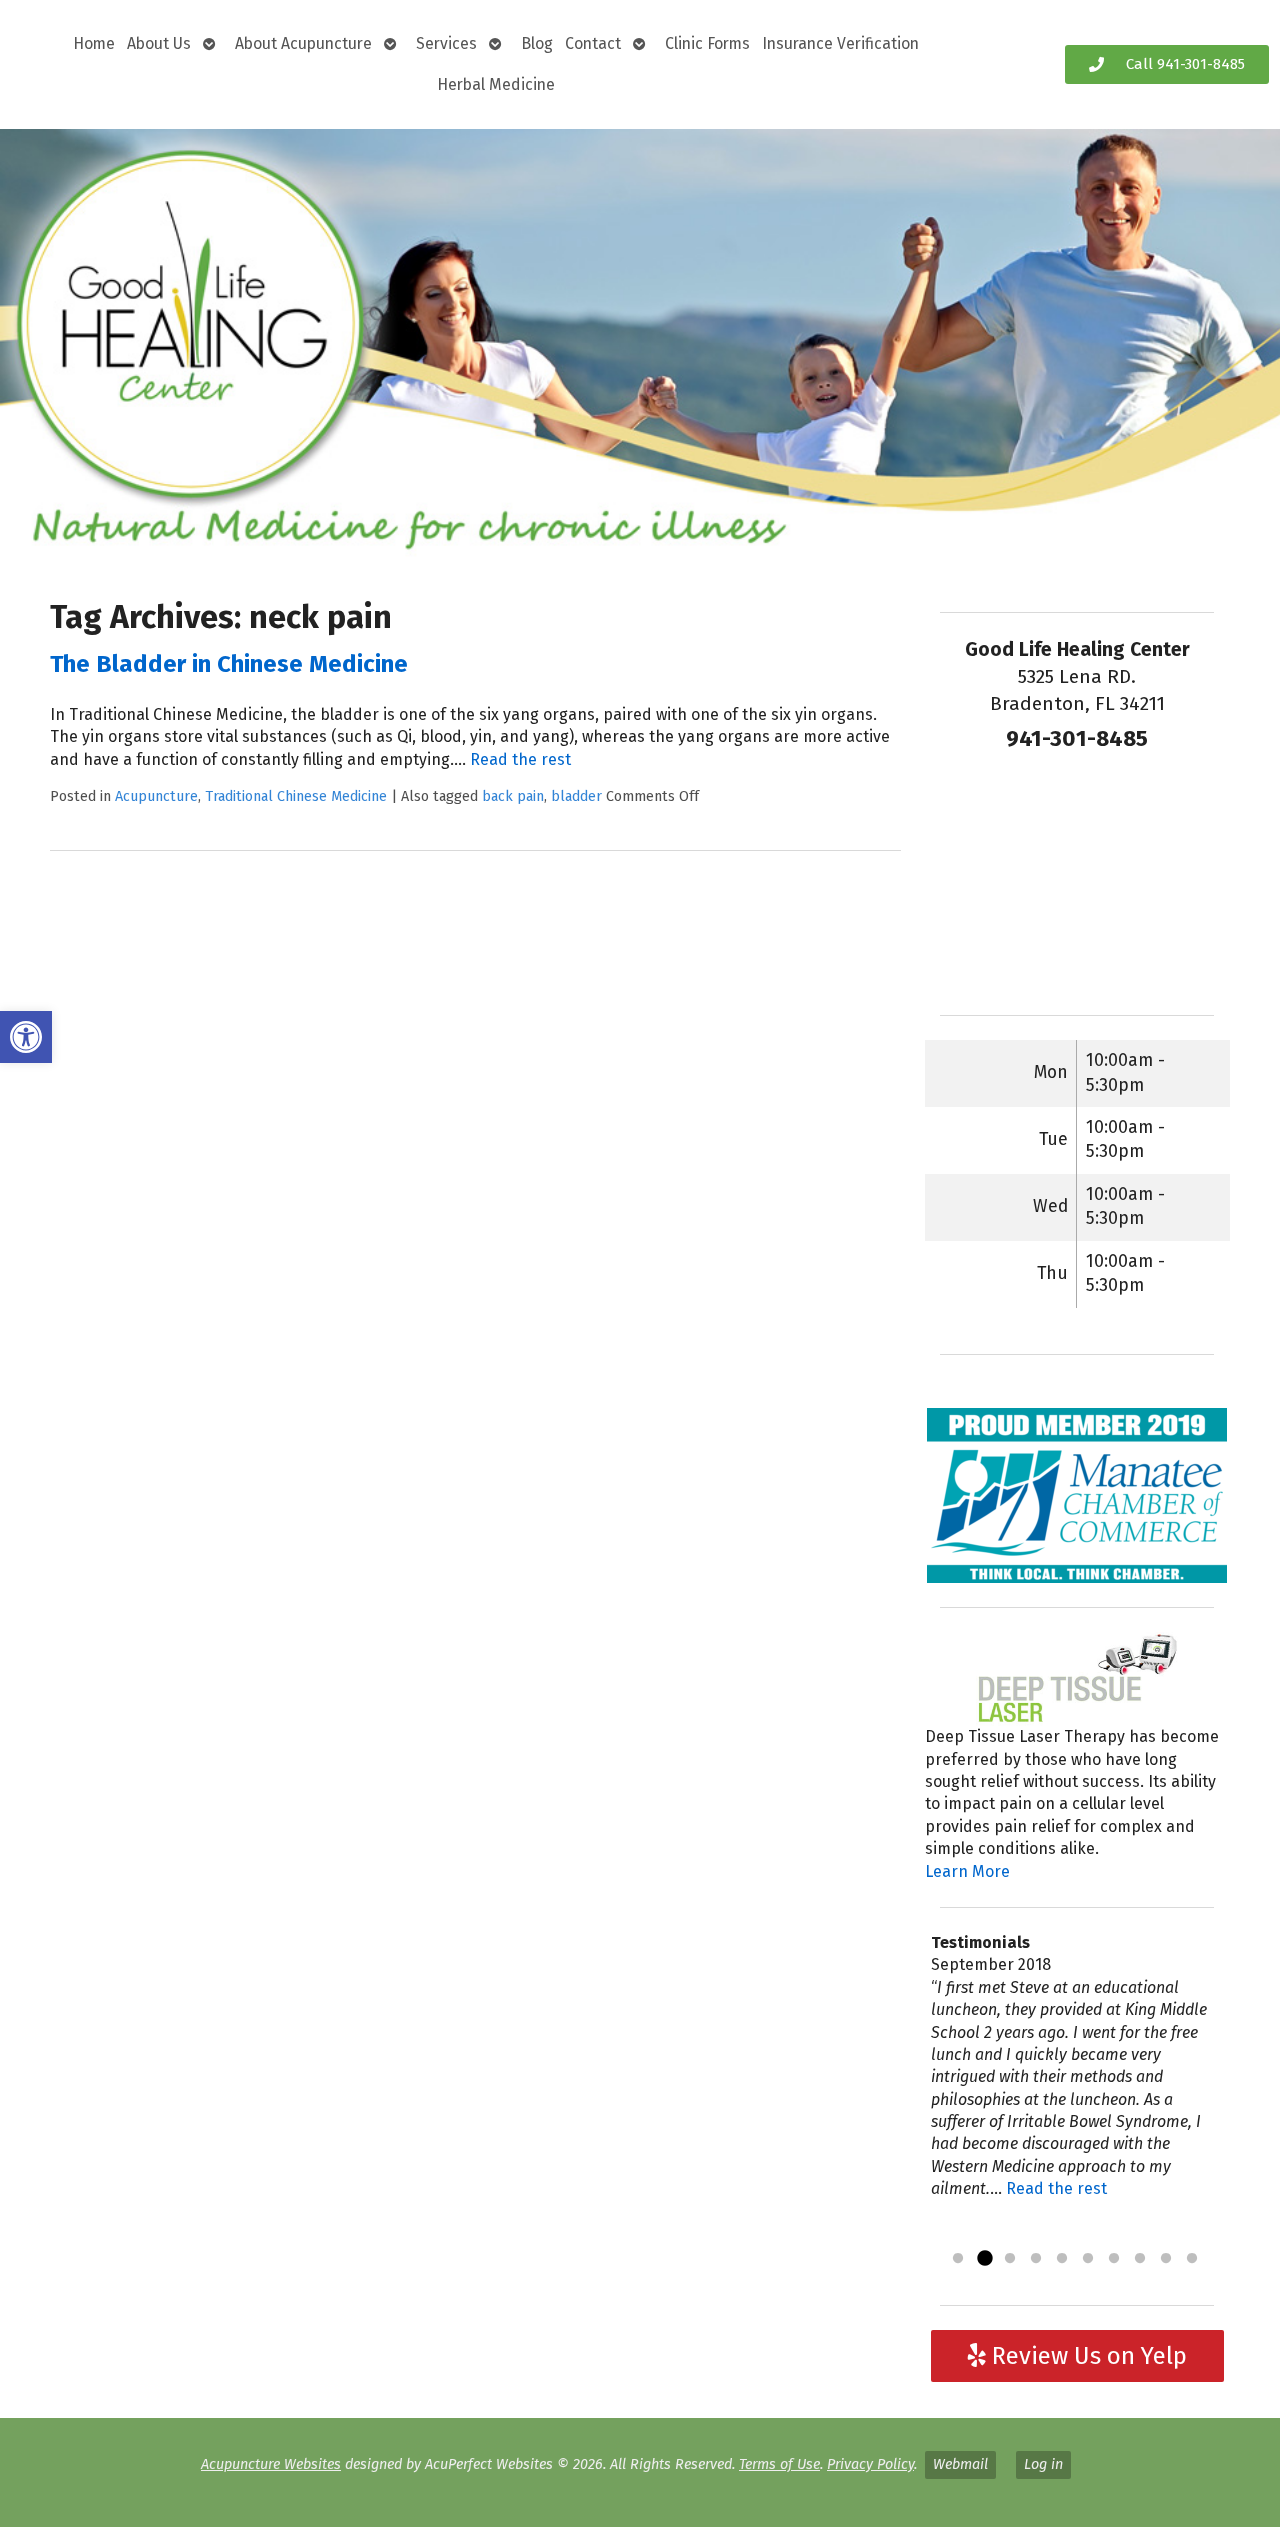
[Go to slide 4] (1036, 2259)
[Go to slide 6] (1088, 2259)
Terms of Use (779, 2464)
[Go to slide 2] (984, 2259)
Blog (537, 43)
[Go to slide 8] (1140, 2259)
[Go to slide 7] (1114, 2259)
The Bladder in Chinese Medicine (229, 664)
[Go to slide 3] (1010, 2259)
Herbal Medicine (496, 84)
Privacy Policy (870, 2464)
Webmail (960, 2464)
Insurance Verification (840, 43)
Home (94, 43)
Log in (1043, 2464)
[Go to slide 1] (958, 2259)
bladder (576, 796)
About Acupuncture (303, 43)
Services (446, 43)
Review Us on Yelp (1086, 2356)
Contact (593, 43)
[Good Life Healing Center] (640, 344)
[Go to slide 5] (1062, 2259)
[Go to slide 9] (1166, 2259)
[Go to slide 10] (1192, 2259)
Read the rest (520, 759)
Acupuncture (156, 796)
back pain (513, 796)
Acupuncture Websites (271, 2464)
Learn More (967, 1871)
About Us (159, 43)
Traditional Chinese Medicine (296, 796)
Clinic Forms (707, 43)
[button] (26, 1037)
